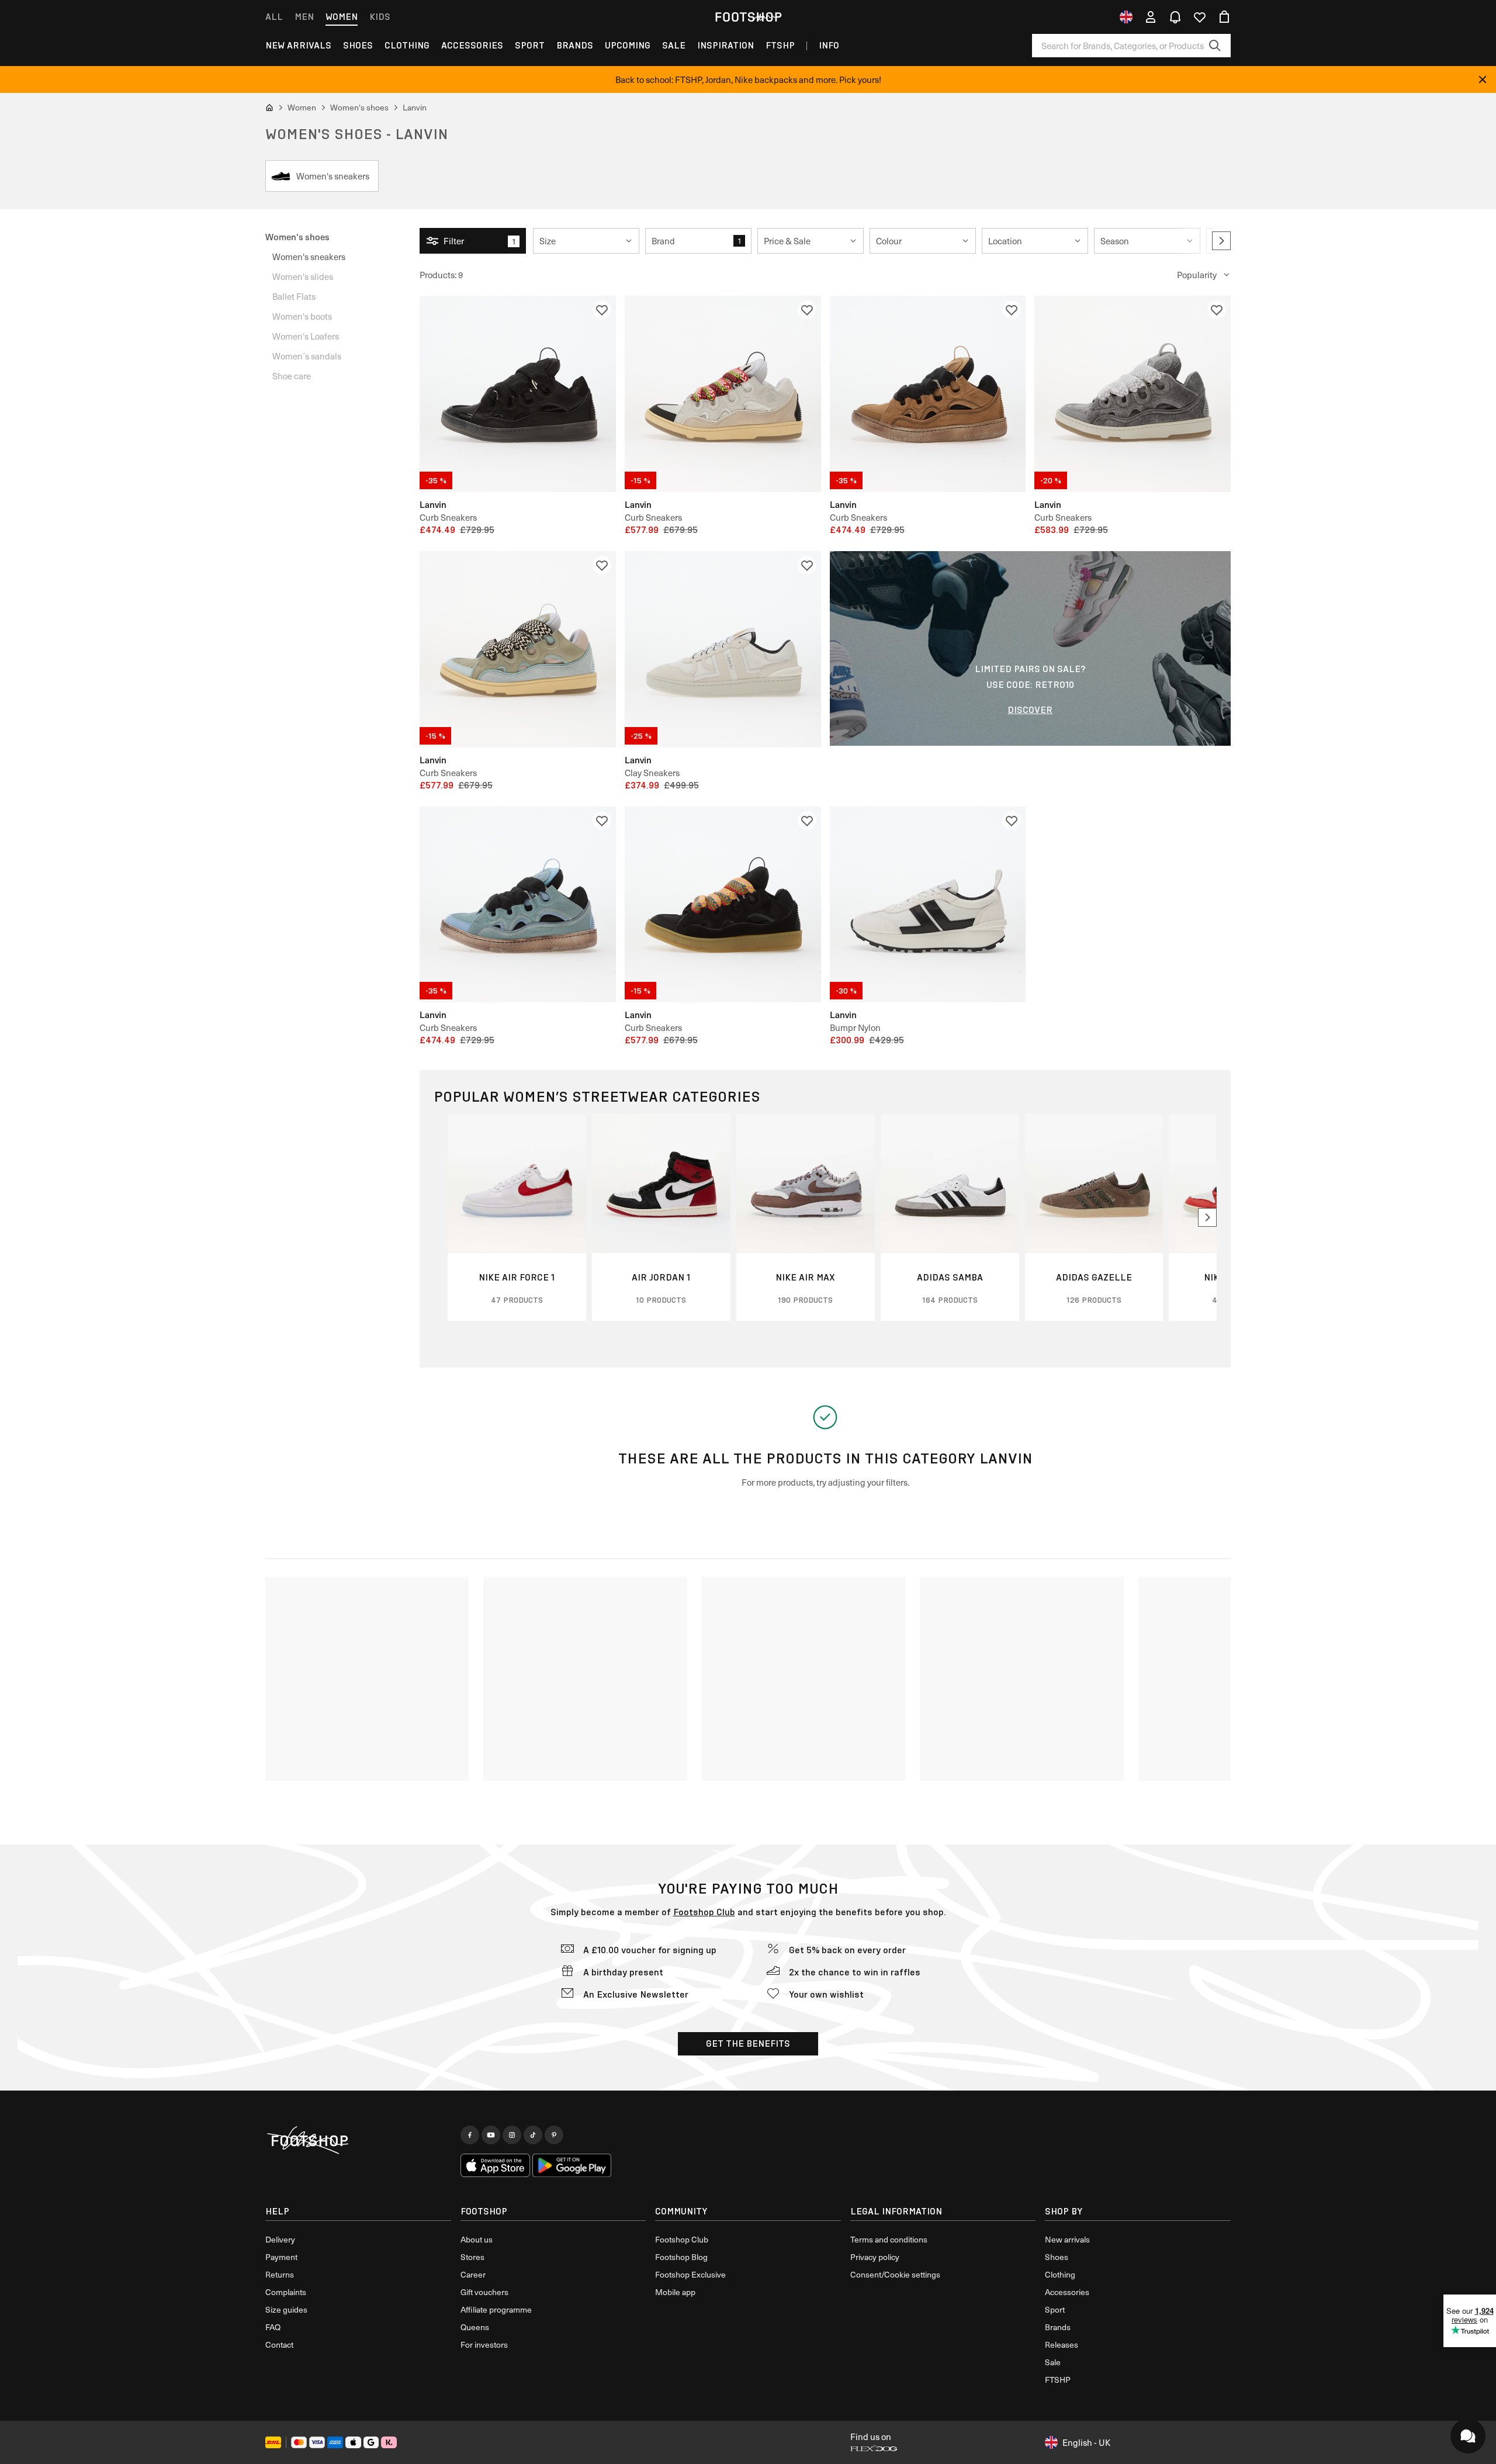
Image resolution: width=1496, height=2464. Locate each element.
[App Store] (496, 2165)
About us (477, 2239)
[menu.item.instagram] (512, 2135)
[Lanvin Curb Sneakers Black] (518, 394)
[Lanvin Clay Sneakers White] (723, 649)
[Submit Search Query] (1215, 46)
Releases (1062, 2344)
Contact (279, 2344)
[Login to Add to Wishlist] (602, 310)
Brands (575, 45)
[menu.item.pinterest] (554, 2135)
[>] (1221, 241)
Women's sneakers (309, 257)
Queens (475, 2327)
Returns (280, 2274)
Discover (1030, 710)
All (274, 17)
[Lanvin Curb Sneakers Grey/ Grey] (1133, 394)
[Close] (1483, 79)
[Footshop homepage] (748, 17)
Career (473, 2274)
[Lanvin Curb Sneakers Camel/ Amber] (928, 394)
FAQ (273, 2327)
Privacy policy (875, 2257)
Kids (380, 17)
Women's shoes (297, 236)
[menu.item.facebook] (470, 2135)
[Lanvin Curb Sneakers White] (723, 394)
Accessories (472, 45)
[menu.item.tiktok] (533, 2135)
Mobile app (675, 2292)
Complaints (286, 2292)
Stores (472, 2257)
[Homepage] (358, 2141)
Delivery (280, 2239)
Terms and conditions (889, 2239)
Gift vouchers (484, 2292)
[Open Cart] (1224, 17)
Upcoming (628, 45)
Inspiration (726, 45)
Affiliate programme (496, 2309)
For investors (484, 2344)
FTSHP (780, 45)
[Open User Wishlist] (1200, 17)
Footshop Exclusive (690, 2274)
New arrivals (298, 45)
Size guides (286, 2309)
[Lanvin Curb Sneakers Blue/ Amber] (518, 905)
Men (304, 17)
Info (829, 45)
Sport (530, 45)
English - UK (1086, 2442)
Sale (674, 45)
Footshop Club (704, 1912)
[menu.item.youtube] (491, 2135)
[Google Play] (572, 2165)
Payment (281, 2257)
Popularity (1197, 275)
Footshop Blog (681, 2257)
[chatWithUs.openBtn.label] (1468, 2436)
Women (342, 17)
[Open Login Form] (1151, 17)
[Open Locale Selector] (1126, 17)
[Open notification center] (1175, 17)
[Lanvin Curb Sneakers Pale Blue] (518, 649)
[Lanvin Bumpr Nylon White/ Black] (928, 905)
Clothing (407, 45)
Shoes (358, 45)
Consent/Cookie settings (895, 2274)
